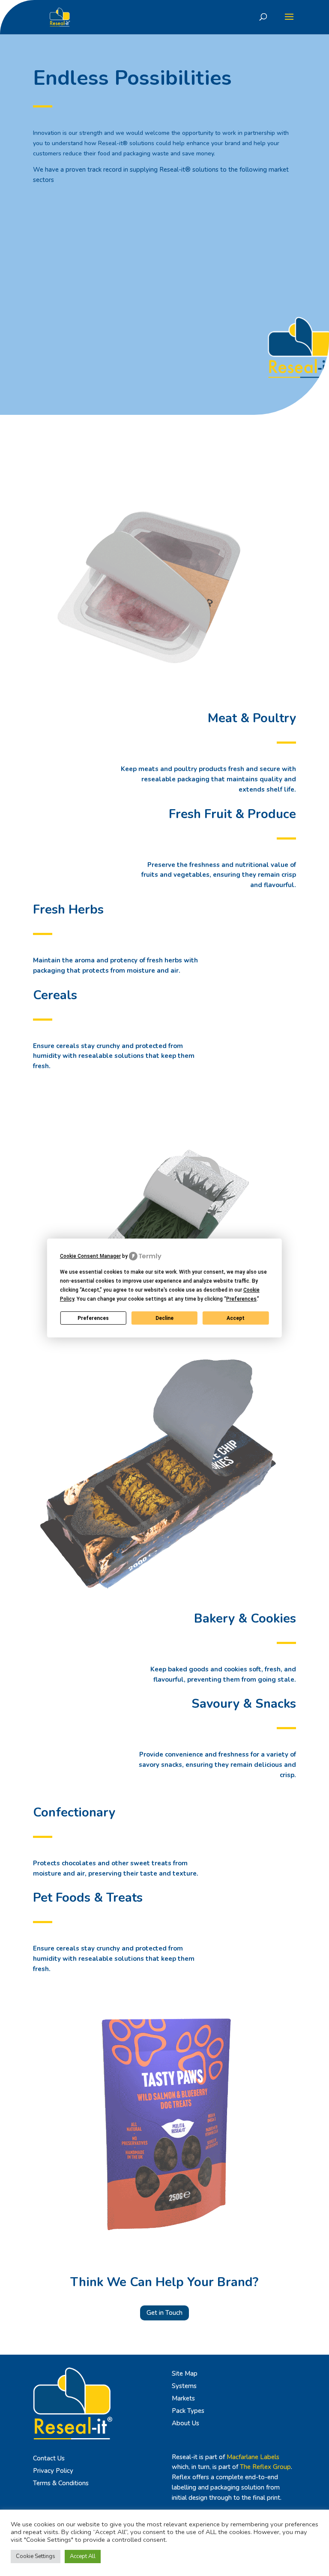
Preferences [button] (241, 1299)
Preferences (93, 1318)
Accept (236, 1318)
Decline (164, 1318)
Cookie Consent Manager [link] (90, 1256)
